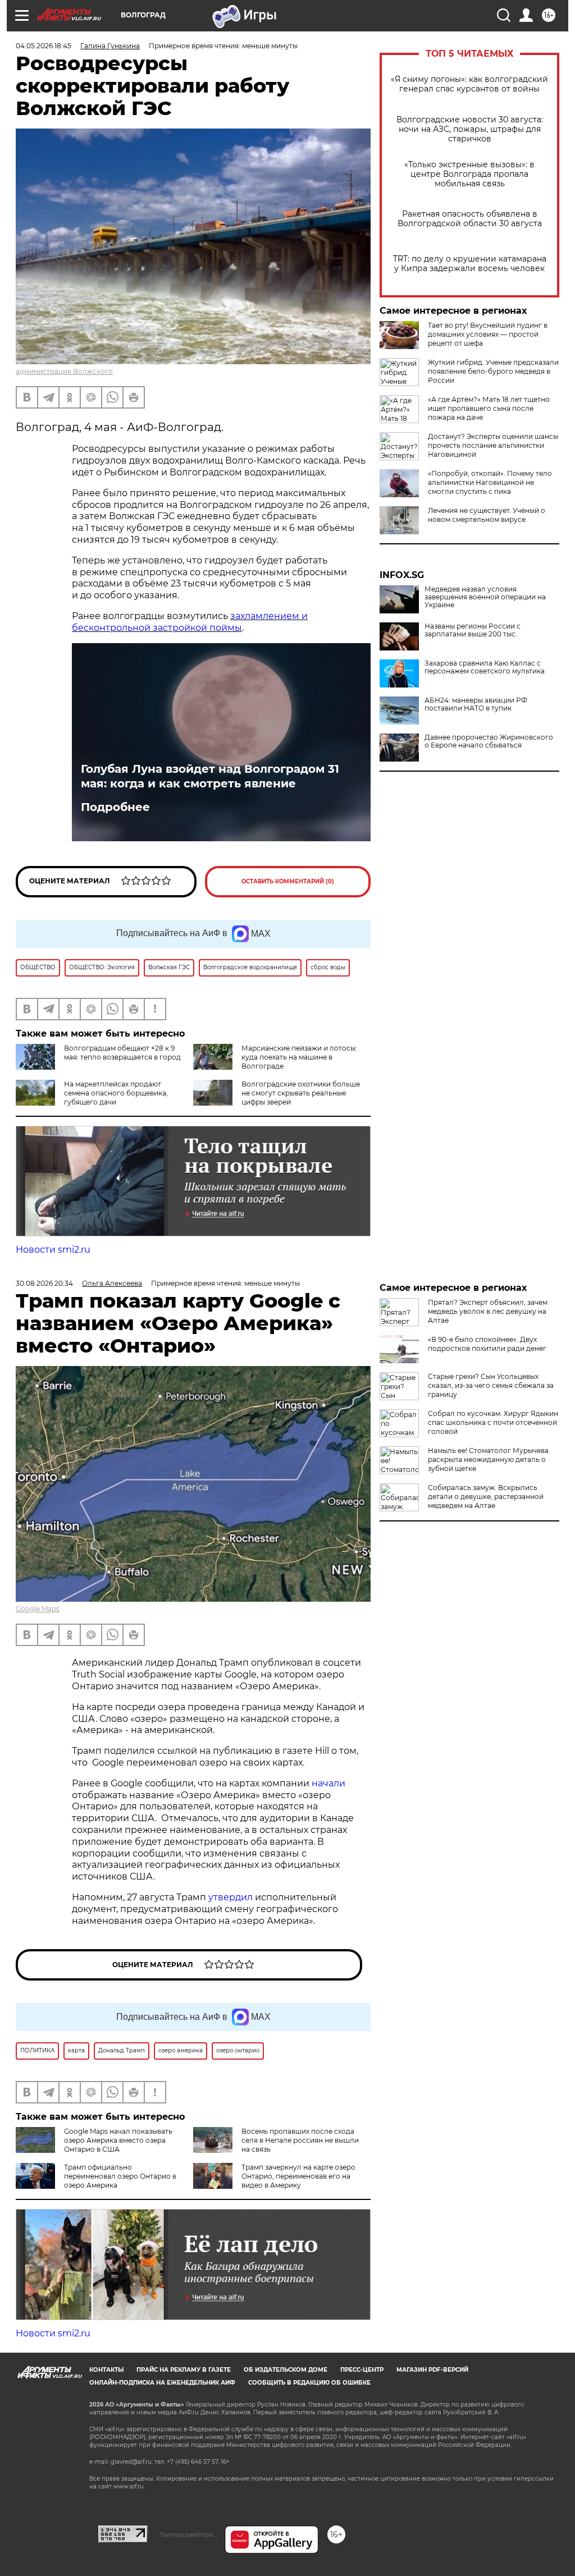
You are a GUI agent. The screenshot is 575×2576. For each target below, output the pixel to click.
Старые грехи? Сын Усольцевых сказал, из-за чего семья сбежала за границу (491, 1385)
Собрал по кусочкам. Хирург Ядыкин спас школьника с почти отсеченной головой (493, 1422)
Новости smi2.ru (53, 1250)
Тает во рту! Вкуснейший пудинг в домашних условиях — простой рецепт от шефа (488, 334)
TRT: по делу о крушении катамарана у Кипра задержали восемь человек (470, 264)
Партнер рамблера (186, 2534)
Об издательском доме (286, 2370)
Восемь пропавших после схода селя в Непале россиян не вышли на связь (300, 2140)
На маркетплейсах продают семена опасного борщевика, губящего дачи (116, 1093)
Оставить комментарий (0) (288, 881)
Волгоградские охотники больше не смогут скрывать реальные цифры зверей (301, 1093)
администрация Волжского (64, 371)
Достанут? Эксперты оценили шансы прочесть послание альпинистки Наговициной (493, 445)
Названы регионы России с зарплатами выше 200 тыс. (473, 630)
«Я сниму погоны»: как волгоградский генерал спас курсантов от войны (469, 84)
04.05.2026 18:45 (44, 46)
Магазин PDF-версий (432, 2370)
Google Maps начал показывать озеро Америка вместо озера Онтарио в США (118, 2140)
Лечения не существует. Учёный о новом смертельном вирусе (487, 515)
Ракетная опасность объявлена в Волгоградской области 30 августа (470, 219)
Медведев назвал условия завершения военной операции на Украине (485, 597)
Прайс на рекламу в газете (184, 2370)
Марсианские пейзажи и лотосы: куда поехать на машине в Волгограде (299, 1057)
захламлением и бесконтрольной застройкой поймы (190, 622)
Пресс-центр (362, 2370)
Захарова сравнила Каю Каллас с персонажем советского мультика (485, 667)
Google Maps (38, 1609)
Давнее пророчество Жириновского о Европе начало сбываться (489, 741)
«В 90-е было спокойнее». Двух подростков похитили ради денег (487, 1344)
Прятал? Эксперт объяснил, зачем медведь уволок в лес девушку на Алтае (488, 1311)
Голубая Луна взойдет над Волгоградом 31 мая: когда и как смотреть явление (210, 776)
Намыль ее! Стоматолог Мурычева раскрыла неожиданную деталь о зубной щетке (488, 1459)
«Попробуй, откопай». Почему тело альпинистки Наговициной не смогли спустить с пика (490, 482)
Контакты (106, 2370)
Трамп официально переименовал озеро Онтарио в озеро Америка (120, 2176)
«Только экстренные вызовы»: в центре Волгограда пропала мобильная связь (469, 174)
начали (328, 1783)
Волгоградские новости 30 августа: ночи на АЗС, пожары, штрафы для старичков (470, 129)
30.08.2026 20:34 (44, 1283)
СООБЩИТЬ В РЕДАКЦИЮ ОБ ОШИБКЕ (309, 2383)
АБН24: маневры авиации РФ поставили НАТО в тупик (476, 704)
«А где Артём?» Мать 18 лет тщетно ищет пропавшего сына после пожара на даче (489, 408)
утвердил (232, 1897)
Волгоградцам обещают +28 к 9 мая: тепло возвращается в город (122, 1053)
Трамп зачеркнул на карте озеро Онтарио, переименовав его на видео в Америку (298, 2176)
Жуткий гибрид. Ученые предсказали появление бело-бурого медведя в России (493, 371)
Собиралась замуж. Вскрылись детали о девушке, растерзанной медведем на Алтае (486, 1496)
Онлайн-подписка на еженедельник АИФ (162, 2383)
